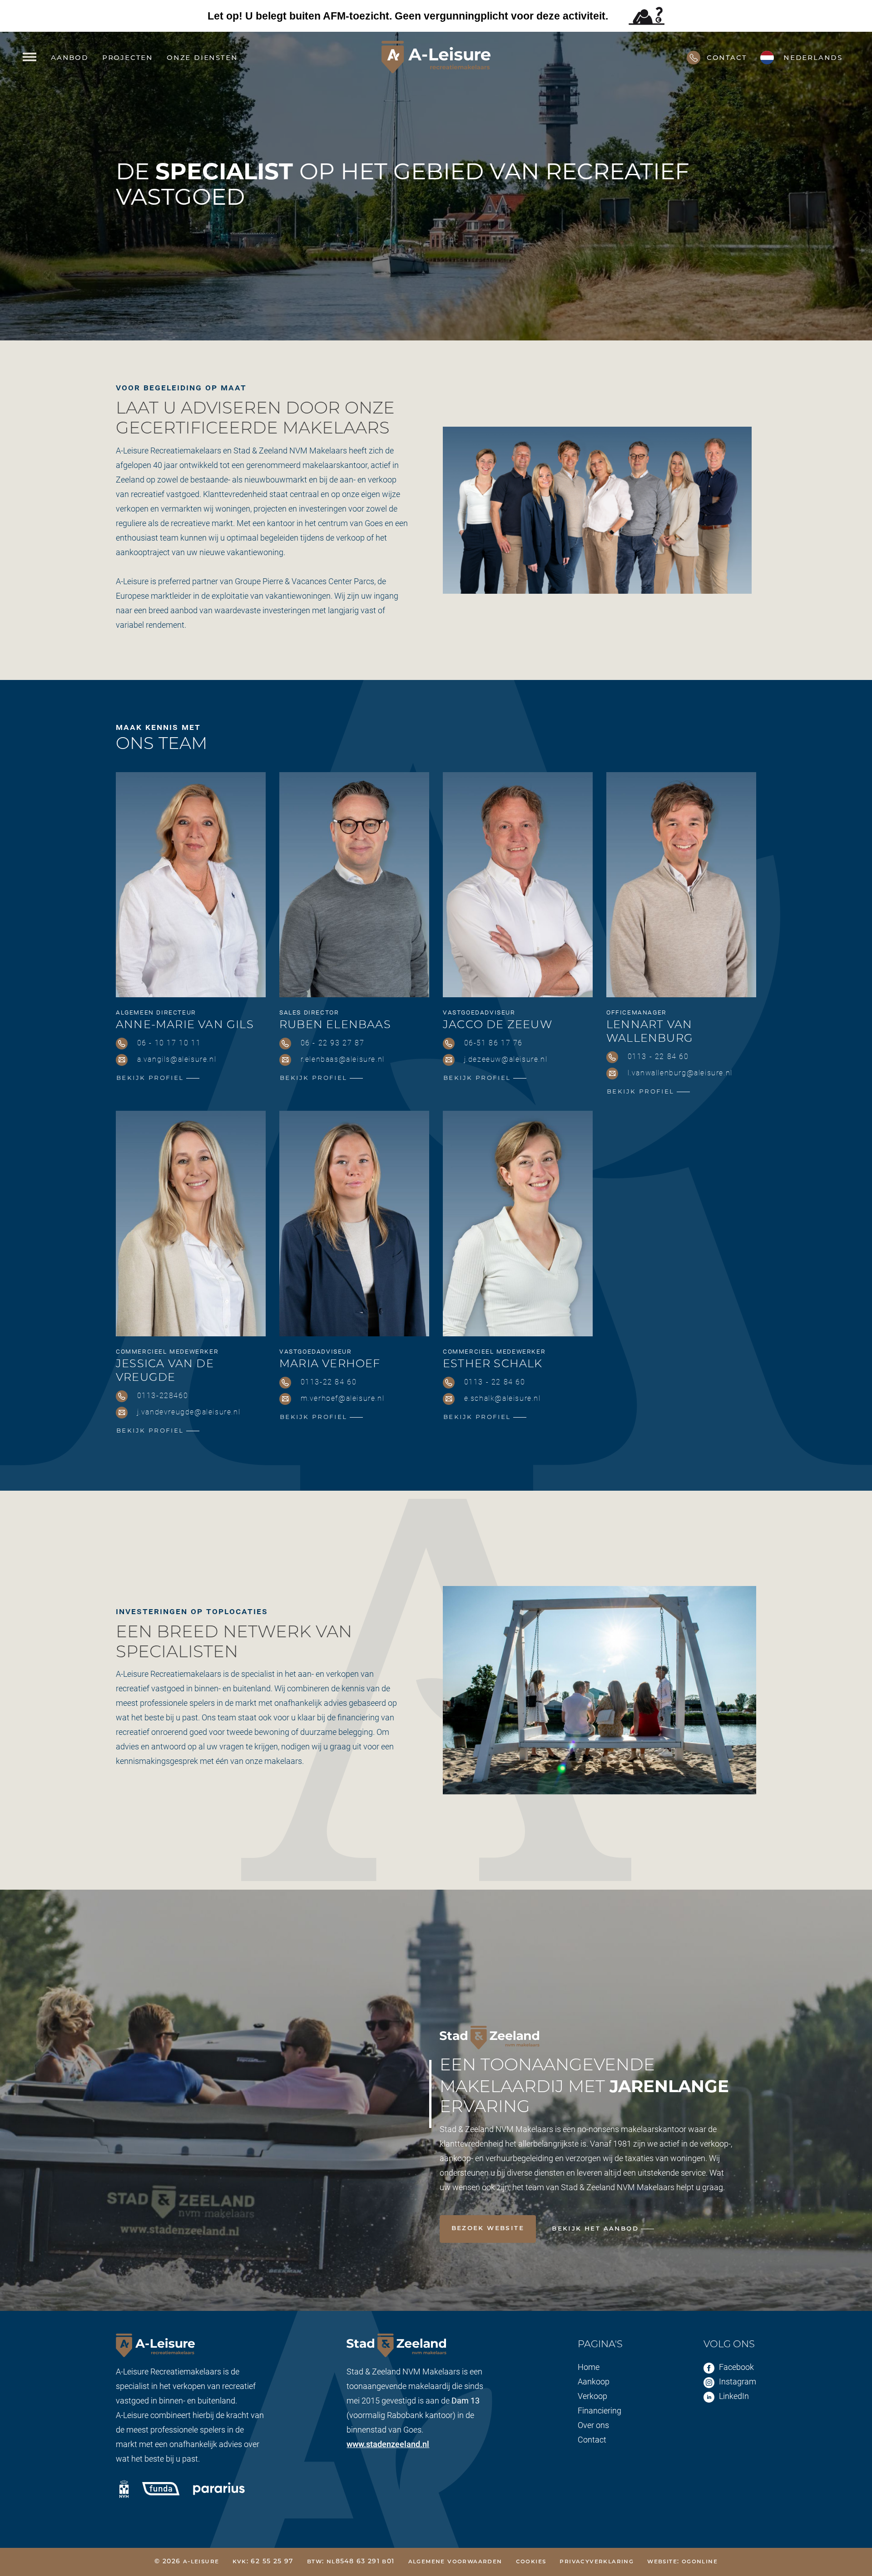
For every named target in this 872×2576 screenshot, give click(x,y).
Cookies (531, 2562)
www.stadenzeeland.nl (388, 2444)
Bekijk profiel (150, 1078)
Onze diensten (202, 57)
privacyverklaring (597, 2562)
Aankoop (594, 2381)
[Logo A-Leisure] (436, 57)
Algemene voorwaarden (455, 2562)
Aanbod (70, 57)
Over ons (593, 2425)
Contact (592, 2439)
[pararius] (219, 2487)
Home (589, 2367)
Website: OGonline (682, 2562)
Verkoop (592, 2396)
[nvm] (124, 2489)
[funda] (161, 2487)
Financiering (599, 2410)
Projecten (128, 57)
